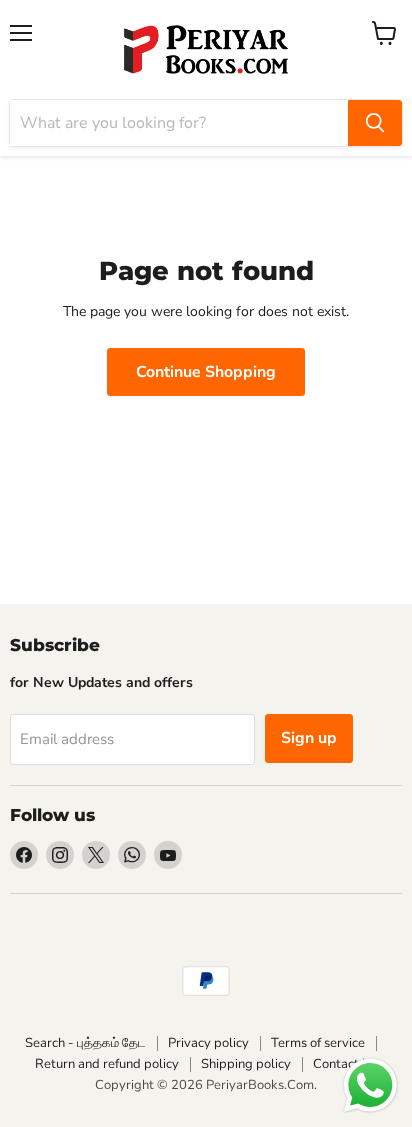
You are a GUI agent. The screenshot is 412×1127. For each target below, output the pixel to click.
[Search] (375, 123)
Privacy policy (208, 1043)
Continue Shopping (206, 372)
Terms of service (318, 1043)
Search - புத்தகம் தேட (85, 1043)
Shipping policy (246, 1064)
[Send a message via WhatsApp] (370, 1085)
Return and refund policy (107, 1064)
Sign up (309, 738)
